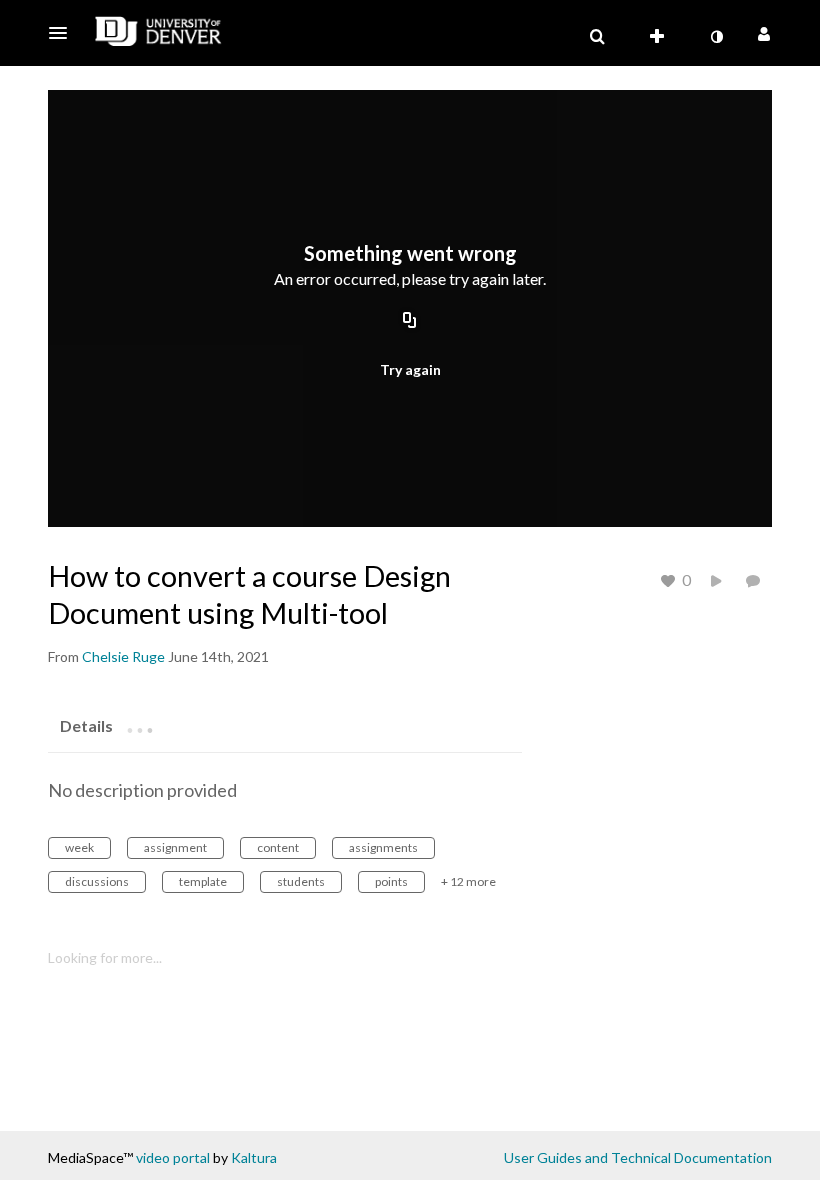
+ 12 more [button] (468, 881)
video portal (173, 1157)
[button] (64, 33)
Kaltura (254, 1157)
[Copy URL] (410, 322)
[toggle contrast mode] (716, 37)
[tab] (86, 725)
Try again (410, 369)
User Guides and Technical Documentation (638, 1157)
